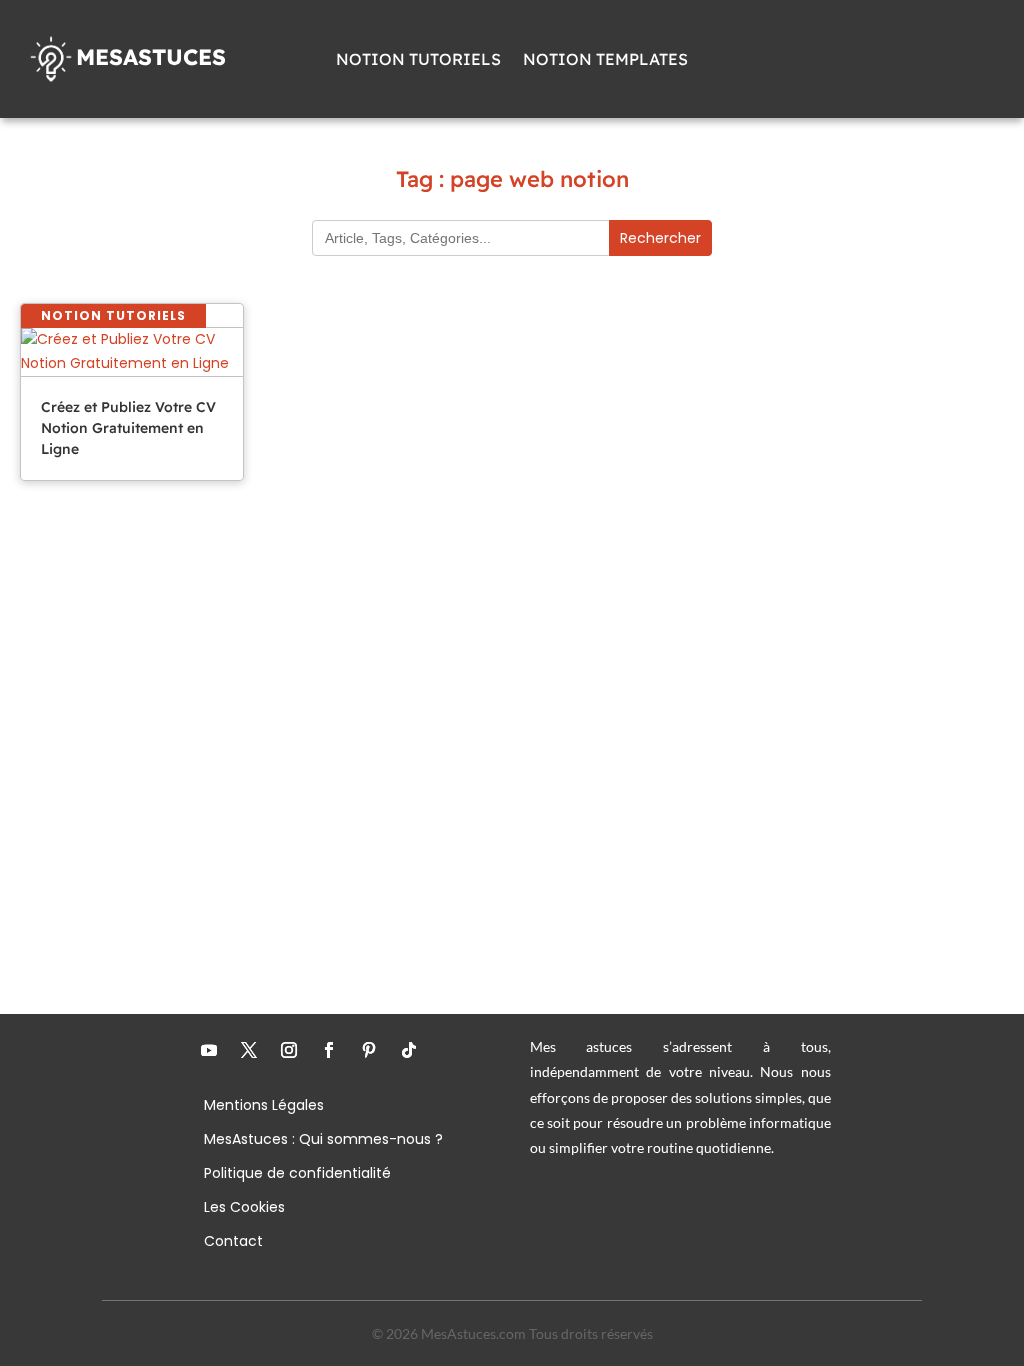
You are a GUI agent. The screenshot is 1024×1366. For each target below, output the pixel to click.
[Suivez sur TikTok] (409, 1050)
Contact (233, 1242)
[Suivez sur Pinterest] (369, 1050)
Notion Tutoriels (418, 60)
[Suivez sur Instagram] (289, 1050)
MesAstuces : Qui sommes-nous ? (323, 1140)
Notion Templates (605, 60)
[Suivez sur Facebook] (329, 1050)
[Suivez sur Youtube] (209, 1050)
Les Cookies (244, 1208)
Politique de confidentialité (297, 1174)
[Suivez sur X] (249, 1050)
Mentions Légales (264, 1106)
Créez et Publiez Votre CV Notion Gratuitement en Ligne (128, 428)
